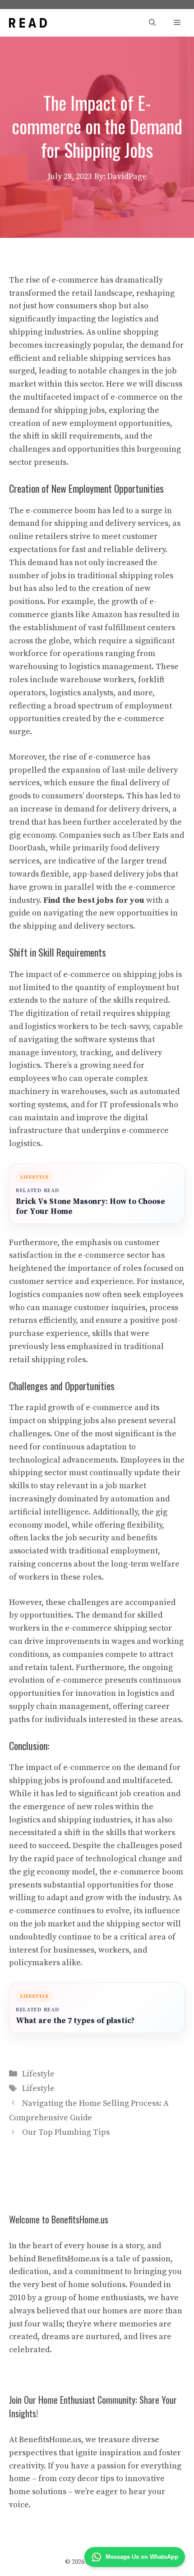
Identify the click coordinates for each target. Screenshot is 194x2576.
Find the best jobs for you (94, 900)
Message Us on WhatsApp (142, 2557)
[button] (152, 23)
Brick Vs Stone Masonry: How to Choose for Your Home (90, 1207)
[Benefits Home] (28, 23)
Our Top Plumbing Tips (66, 2132)
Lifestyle (38, 2074)
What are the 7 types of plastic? (75, 2021)
